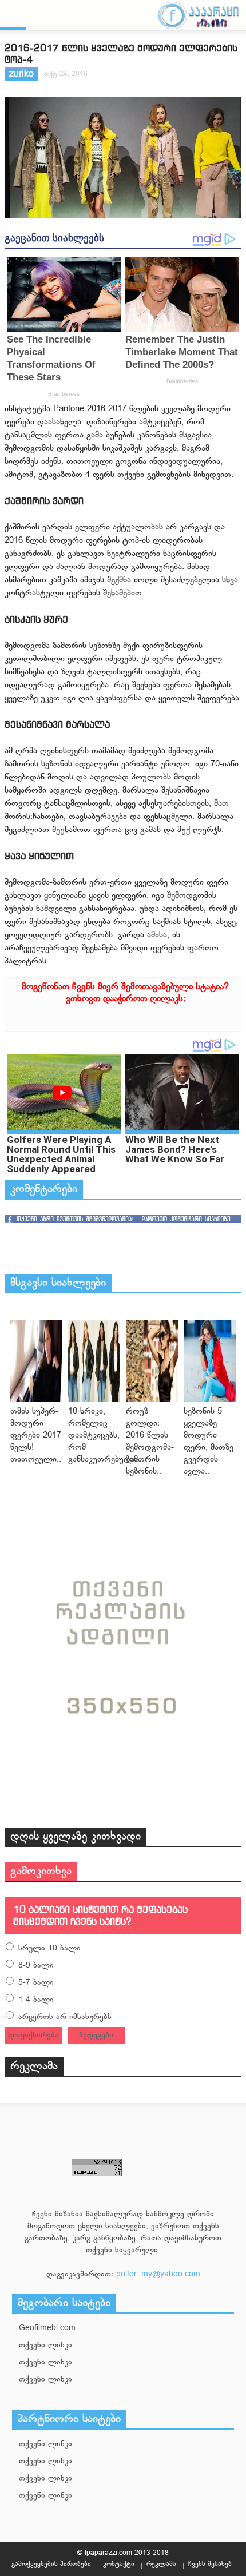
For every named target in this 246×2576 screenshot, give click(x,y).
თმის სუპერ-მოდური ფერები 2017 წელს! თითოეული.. (36, 1436)
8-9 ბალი (36, 1966)
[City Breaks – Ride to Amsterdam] (36, 1361)
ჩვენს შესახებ (210, 2564)
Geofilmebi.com (47, 2328)
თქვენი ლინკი (45, 2345)
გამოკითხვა (41, 1872)
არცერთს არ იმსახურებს (65, 2017)
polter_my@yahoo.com (158, 2274)
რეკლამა (34, 2067)
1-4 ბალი (36, 2000)
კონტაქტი (119, 2564)
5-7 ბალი (36, 1983)
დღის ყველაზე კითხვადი (76, 1837)
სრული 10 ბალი (49, 1948)
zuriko (21, 75)
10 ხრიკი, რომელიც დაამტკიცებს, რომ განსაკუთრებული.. (105, 1436)
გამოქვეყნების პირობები (51, 2564)
